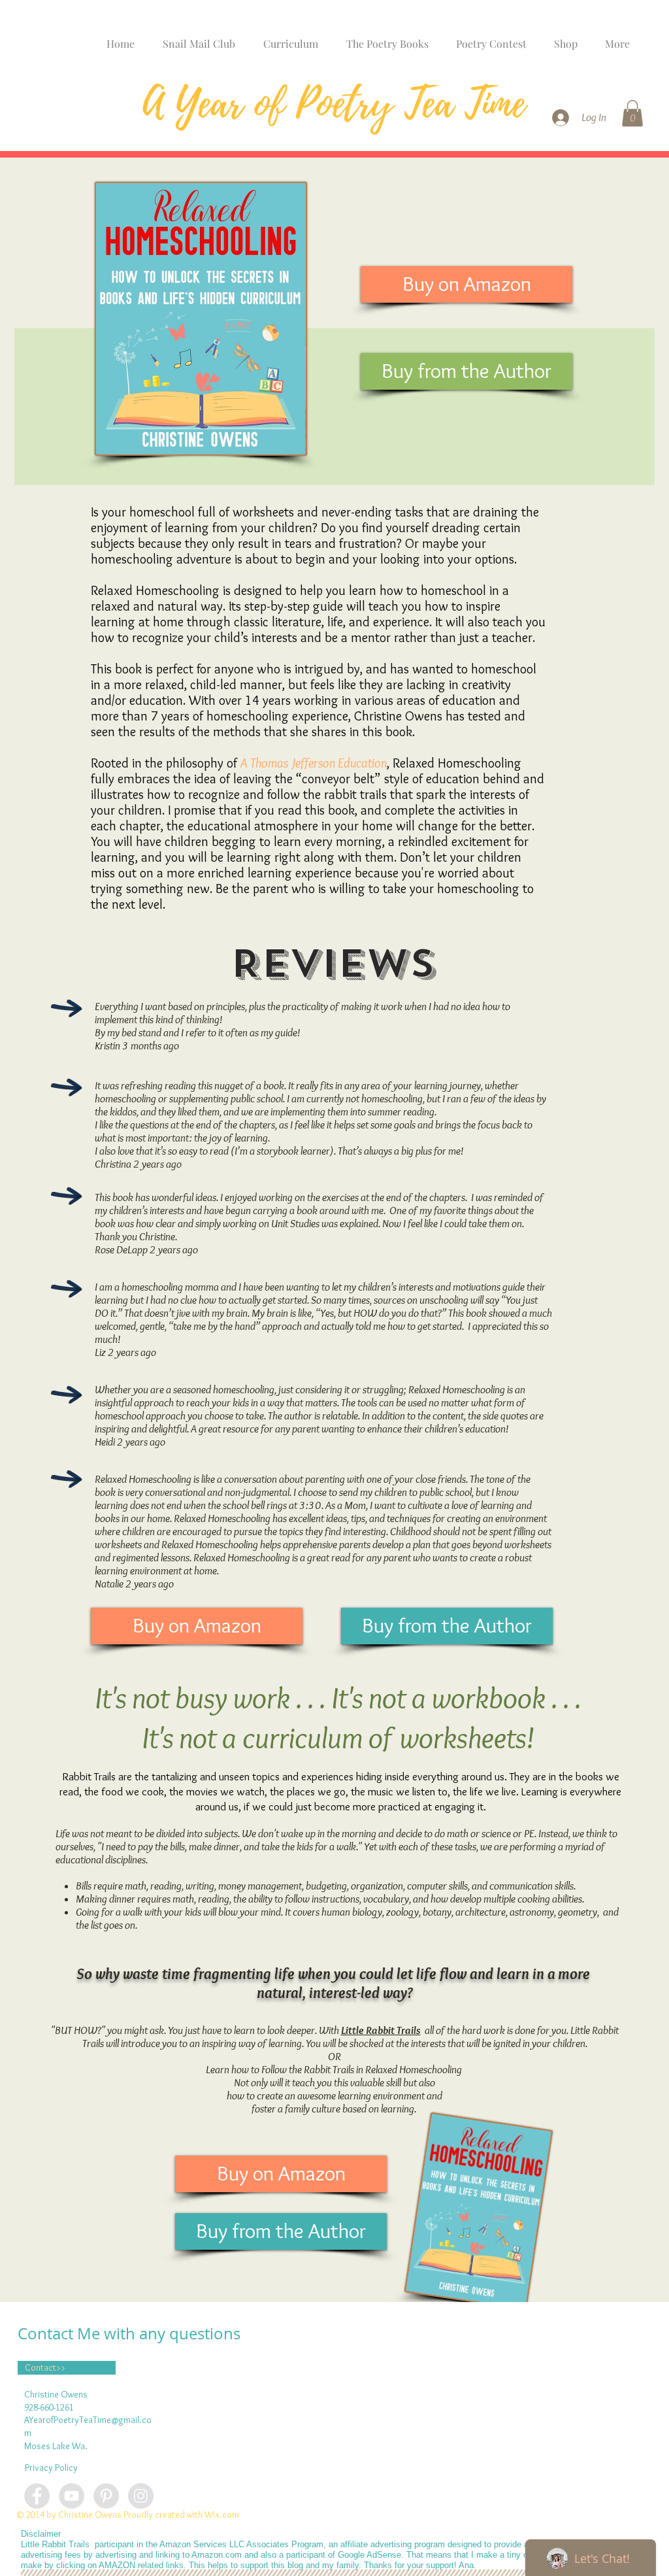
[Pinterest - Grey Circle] (106, 2496)
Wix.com (222, 2515)
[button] (632, 113)
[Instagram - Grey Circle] (141, 2496)
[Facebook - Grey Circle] (37, 2496)
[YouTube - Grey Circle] (72, 2496)
